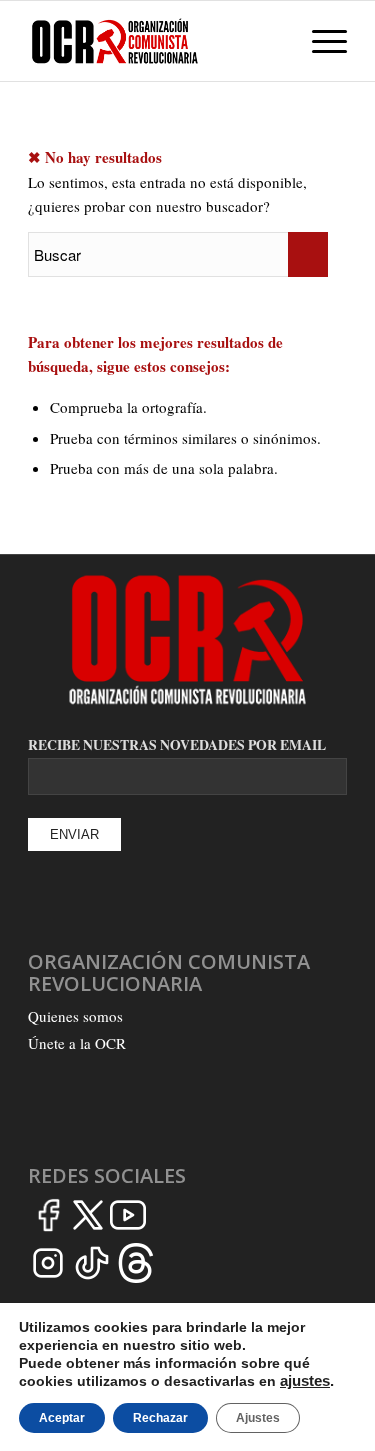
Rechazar (160, 1418)
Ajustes (258, 1418)
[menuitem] (272, 41)
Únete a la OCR (77, 1043)
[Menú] (319, 41)
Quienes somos (75, 1016)
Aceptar (62, 1418)
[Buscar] (272, 41)
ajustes (305, 1381)
